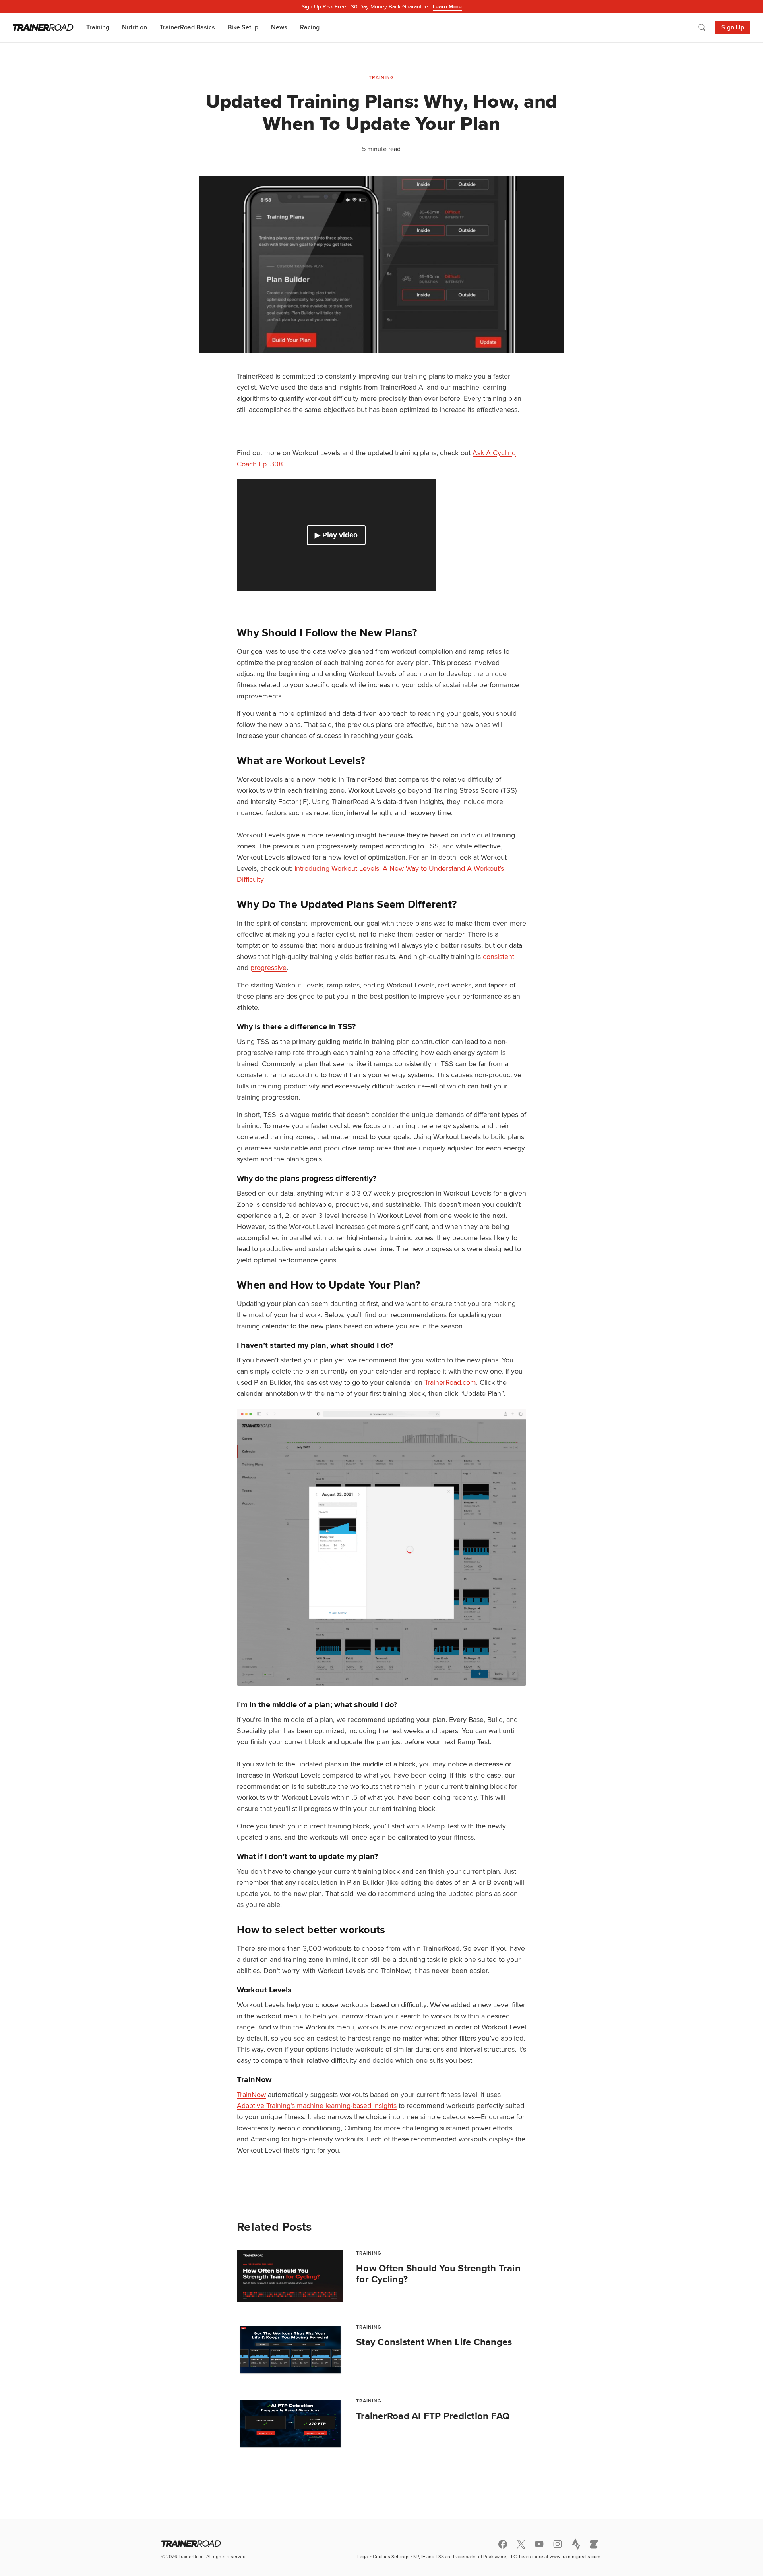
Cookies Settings (391, 2556)
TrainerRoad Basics (187, 27)
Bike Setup (243, 27)
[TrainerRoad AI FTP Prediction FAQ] (290, 2423)
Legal (363, 2556)
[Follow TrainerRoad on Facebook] (503, 2544)
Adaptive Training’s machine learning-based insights (317, 2105)
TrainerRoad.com (450, 1382)
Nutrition (135, 27)
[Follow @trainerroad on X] (521, 2544)
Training (98, 27)
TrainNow (251, 2094)
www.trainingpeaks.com (575, 2556)
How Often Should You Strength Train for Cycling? (438, 2274)
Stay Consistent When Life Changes (434, 2342)
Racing (310, 27)
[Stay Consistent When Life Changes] (290, 2350)
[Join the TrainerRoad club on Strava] (576, 2544)
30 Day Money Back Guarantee (382, 6)
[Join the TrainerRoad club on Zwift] (594, 2544)
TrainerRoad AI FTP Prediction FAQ (433, 2416)
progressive (268, 967)
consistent (499, 956)
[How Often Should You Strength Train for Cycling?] (290, 2276)
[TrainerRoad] (43, 27)
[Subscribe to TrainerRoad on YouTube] (539, 2544)
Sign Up (733, 27)
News (279, 27)
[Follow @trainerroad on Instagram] (558, 2544)
